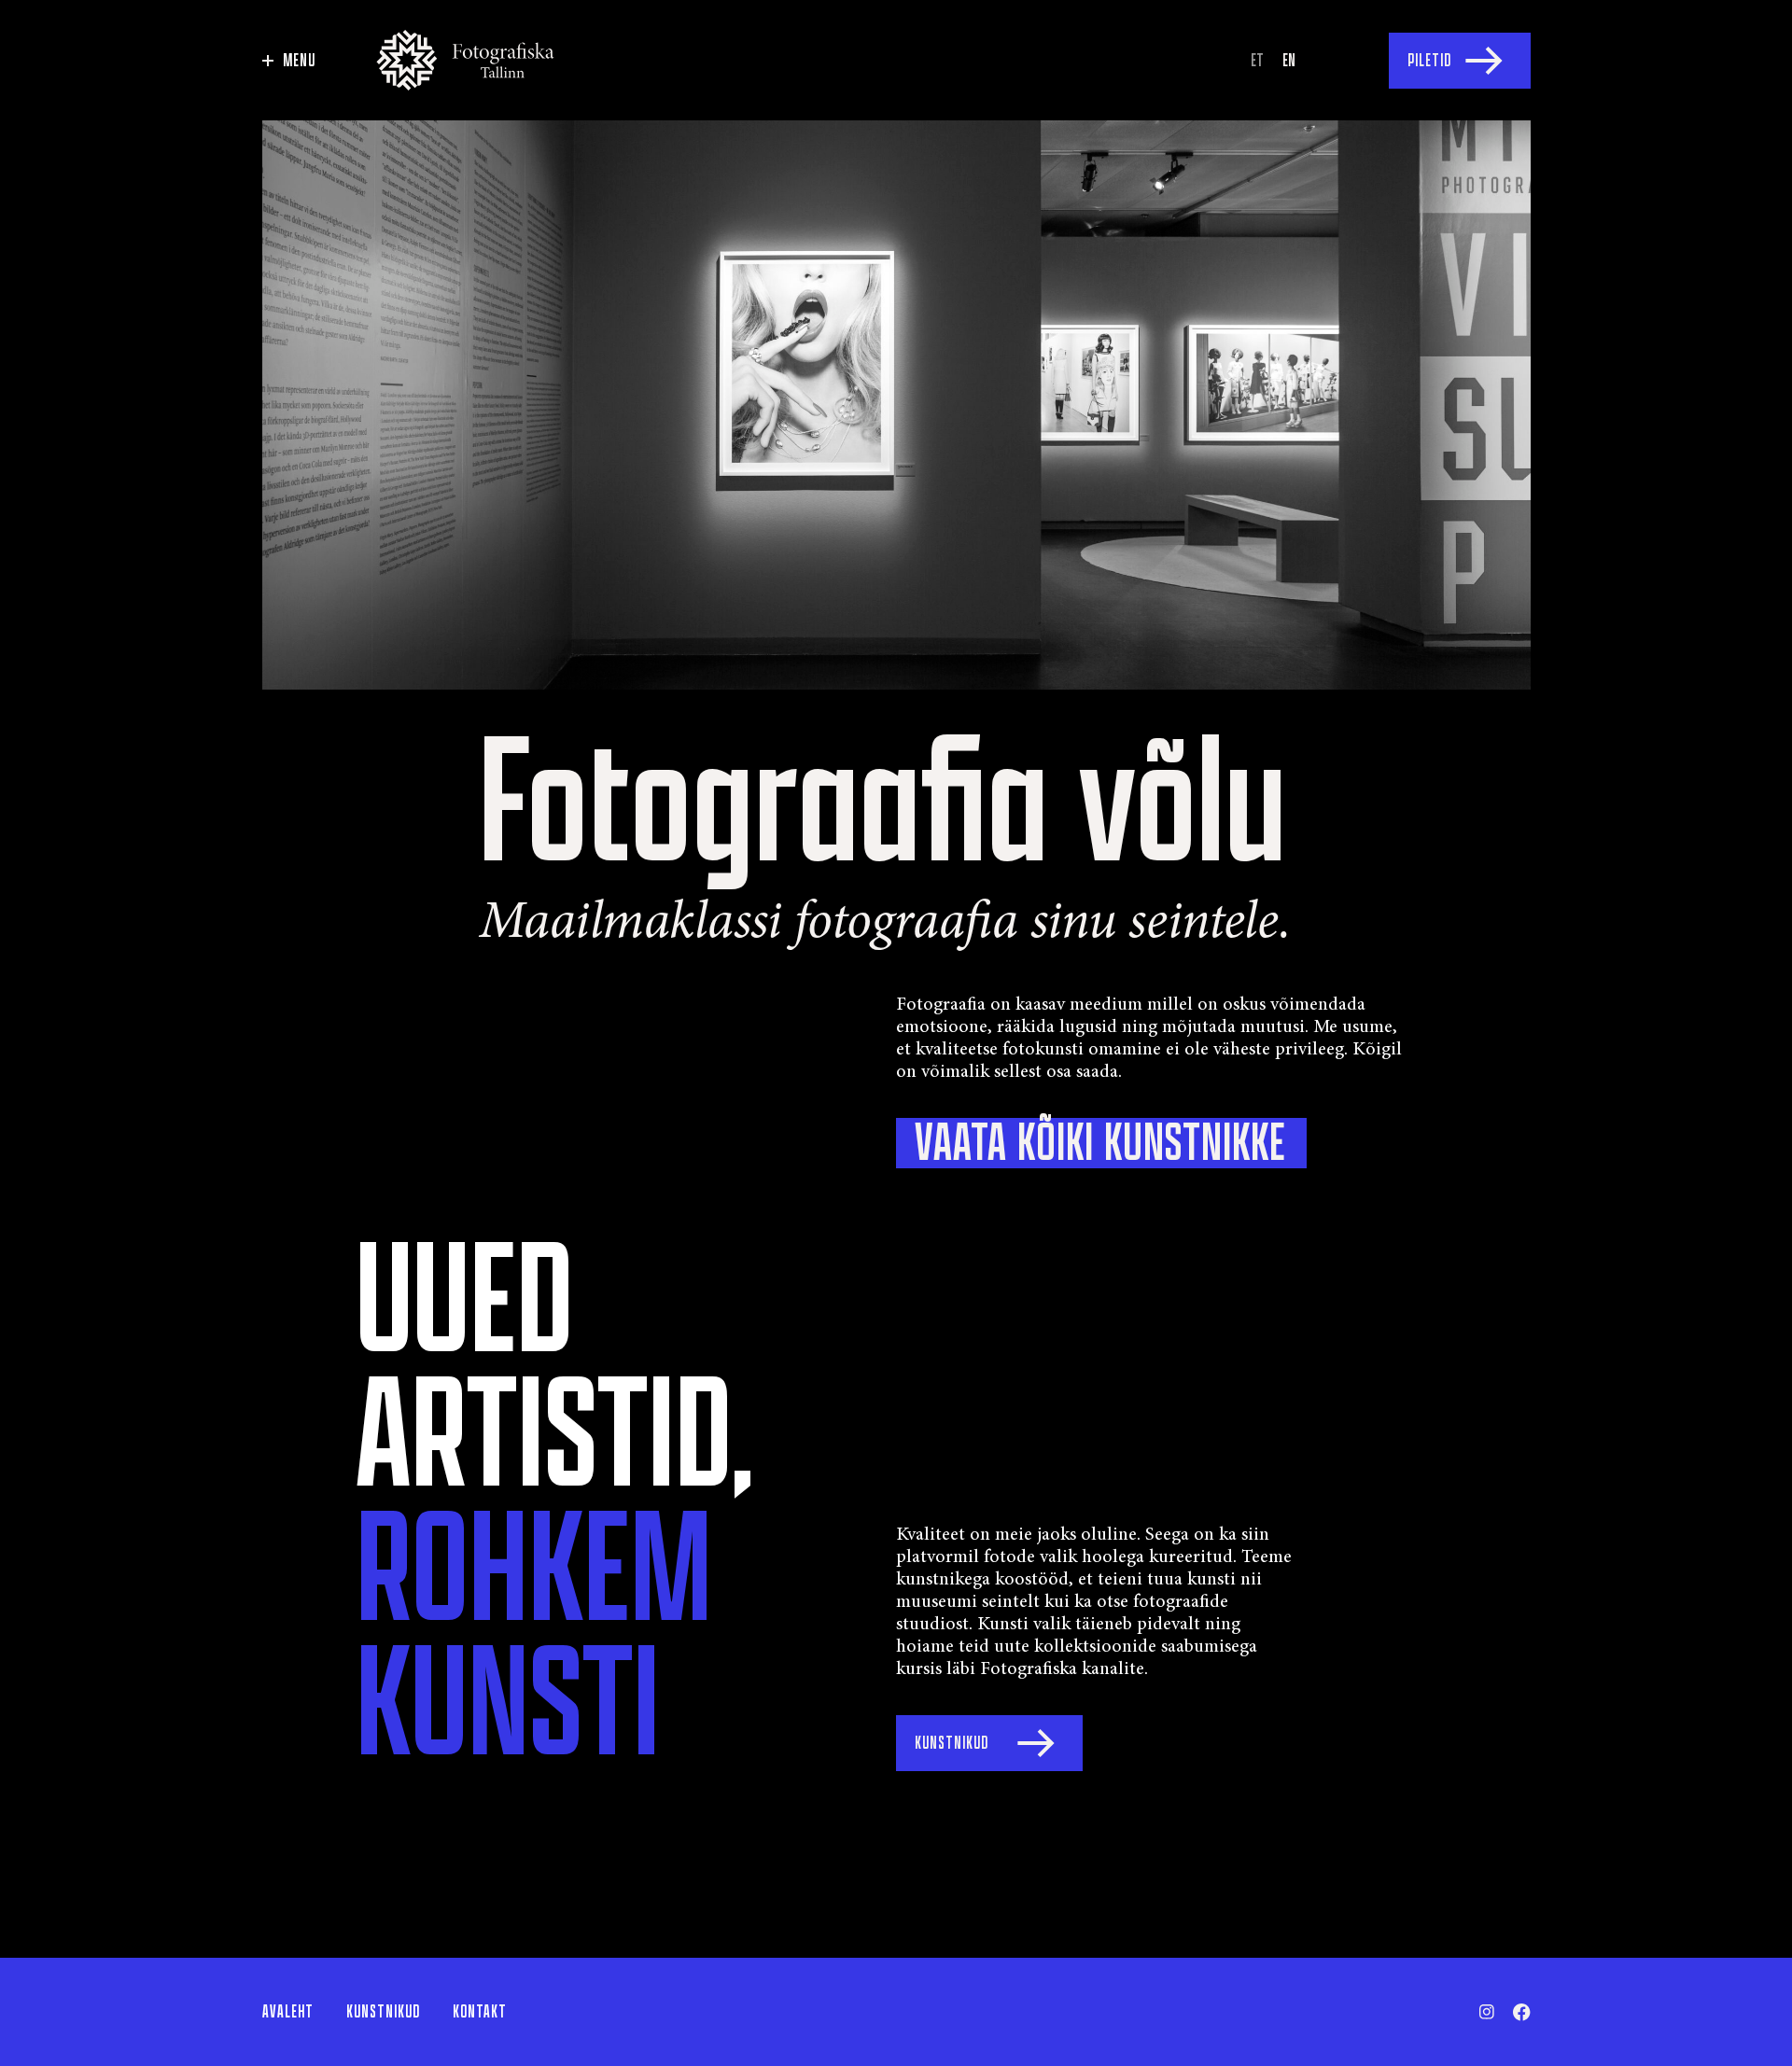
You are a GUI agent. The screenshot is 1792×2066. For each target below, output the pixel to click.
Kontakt (480, 2012)
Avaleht (288, 2012)
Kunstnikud (383, 2012)
